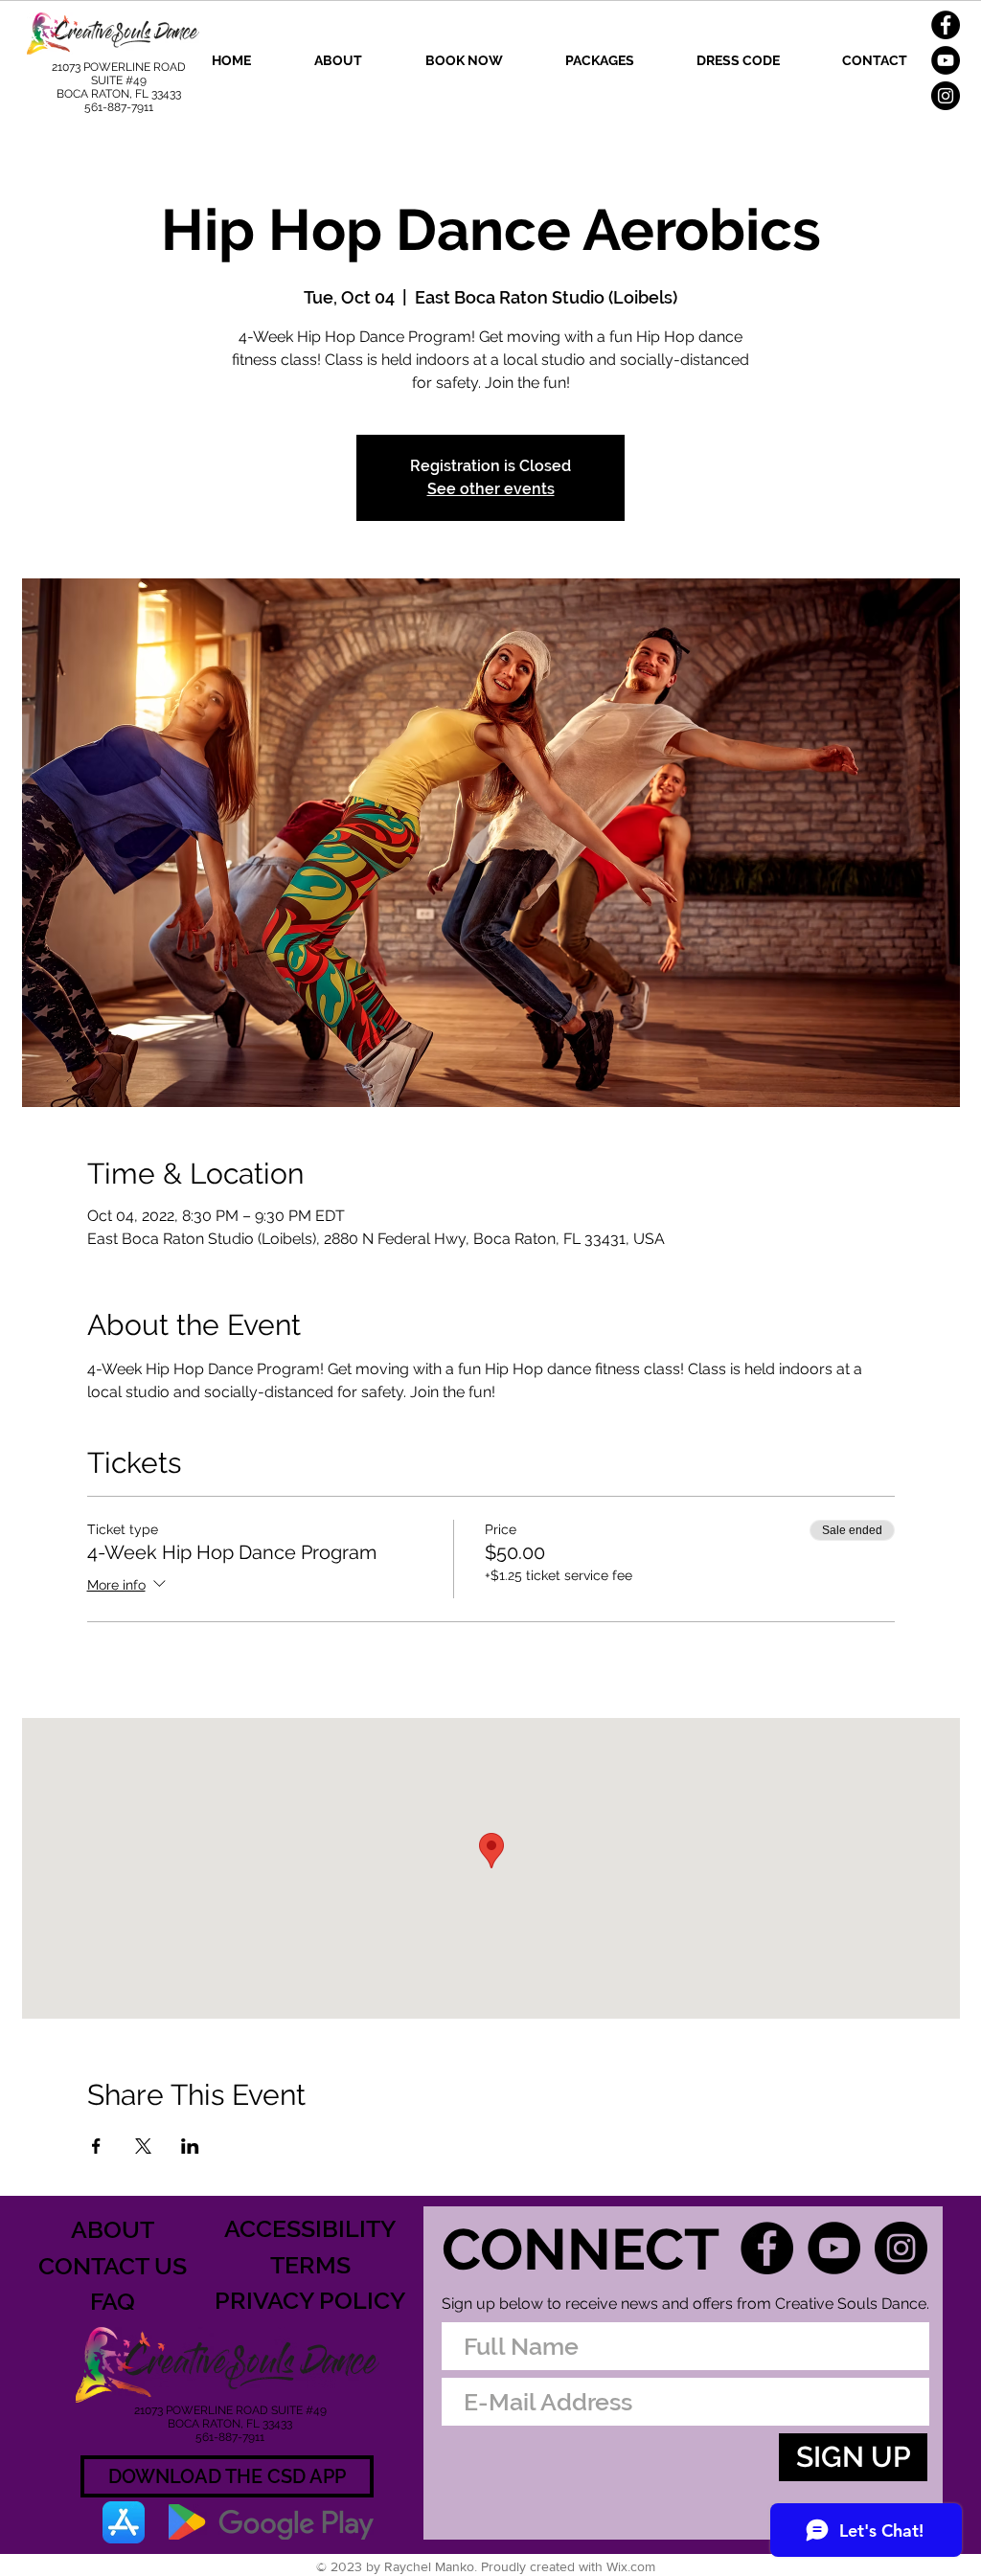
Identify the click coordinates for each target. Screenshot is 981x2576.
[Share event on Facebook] (96, 2146)
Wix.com (631, 2566)
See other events (491, 489)
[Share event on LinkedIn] (190, 2146)
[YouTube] (946, 60)
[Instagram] (946, 96)
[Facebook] (946, 25)
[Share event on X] (143, 2146)
